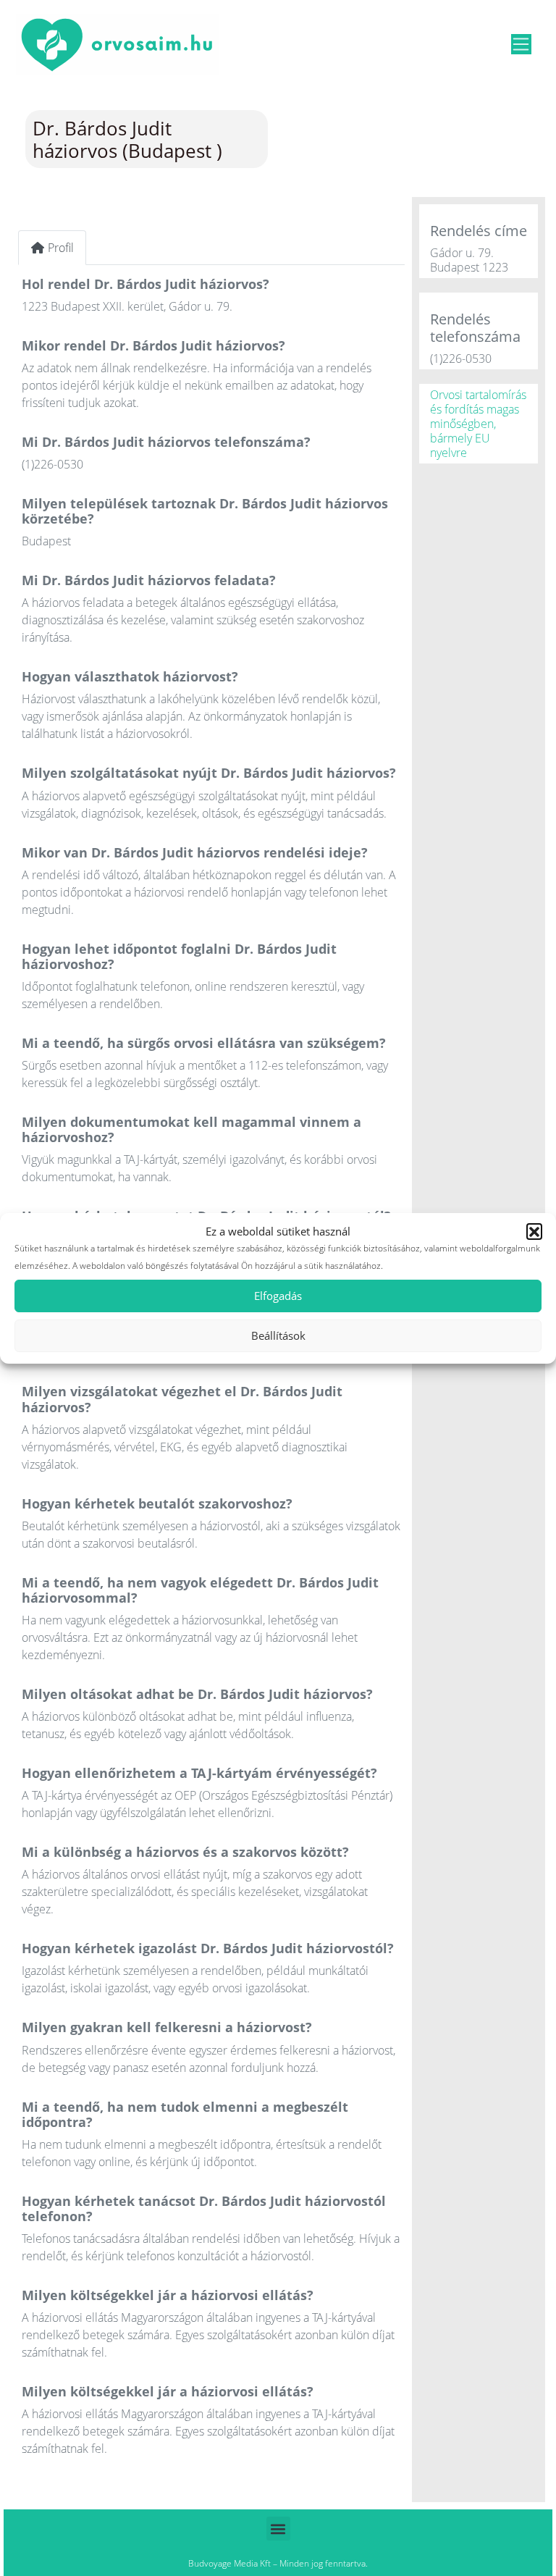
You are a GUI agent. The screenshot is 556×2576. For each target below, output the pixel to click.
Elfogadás (278, 1296)
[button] (534, 1231)
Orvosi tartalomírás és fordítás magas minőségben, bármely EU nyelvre (478, 424)
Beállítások (278, 1335)
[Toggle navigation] (521, 44)
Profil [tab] (61, 248)
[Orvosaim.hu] (117, 42)
